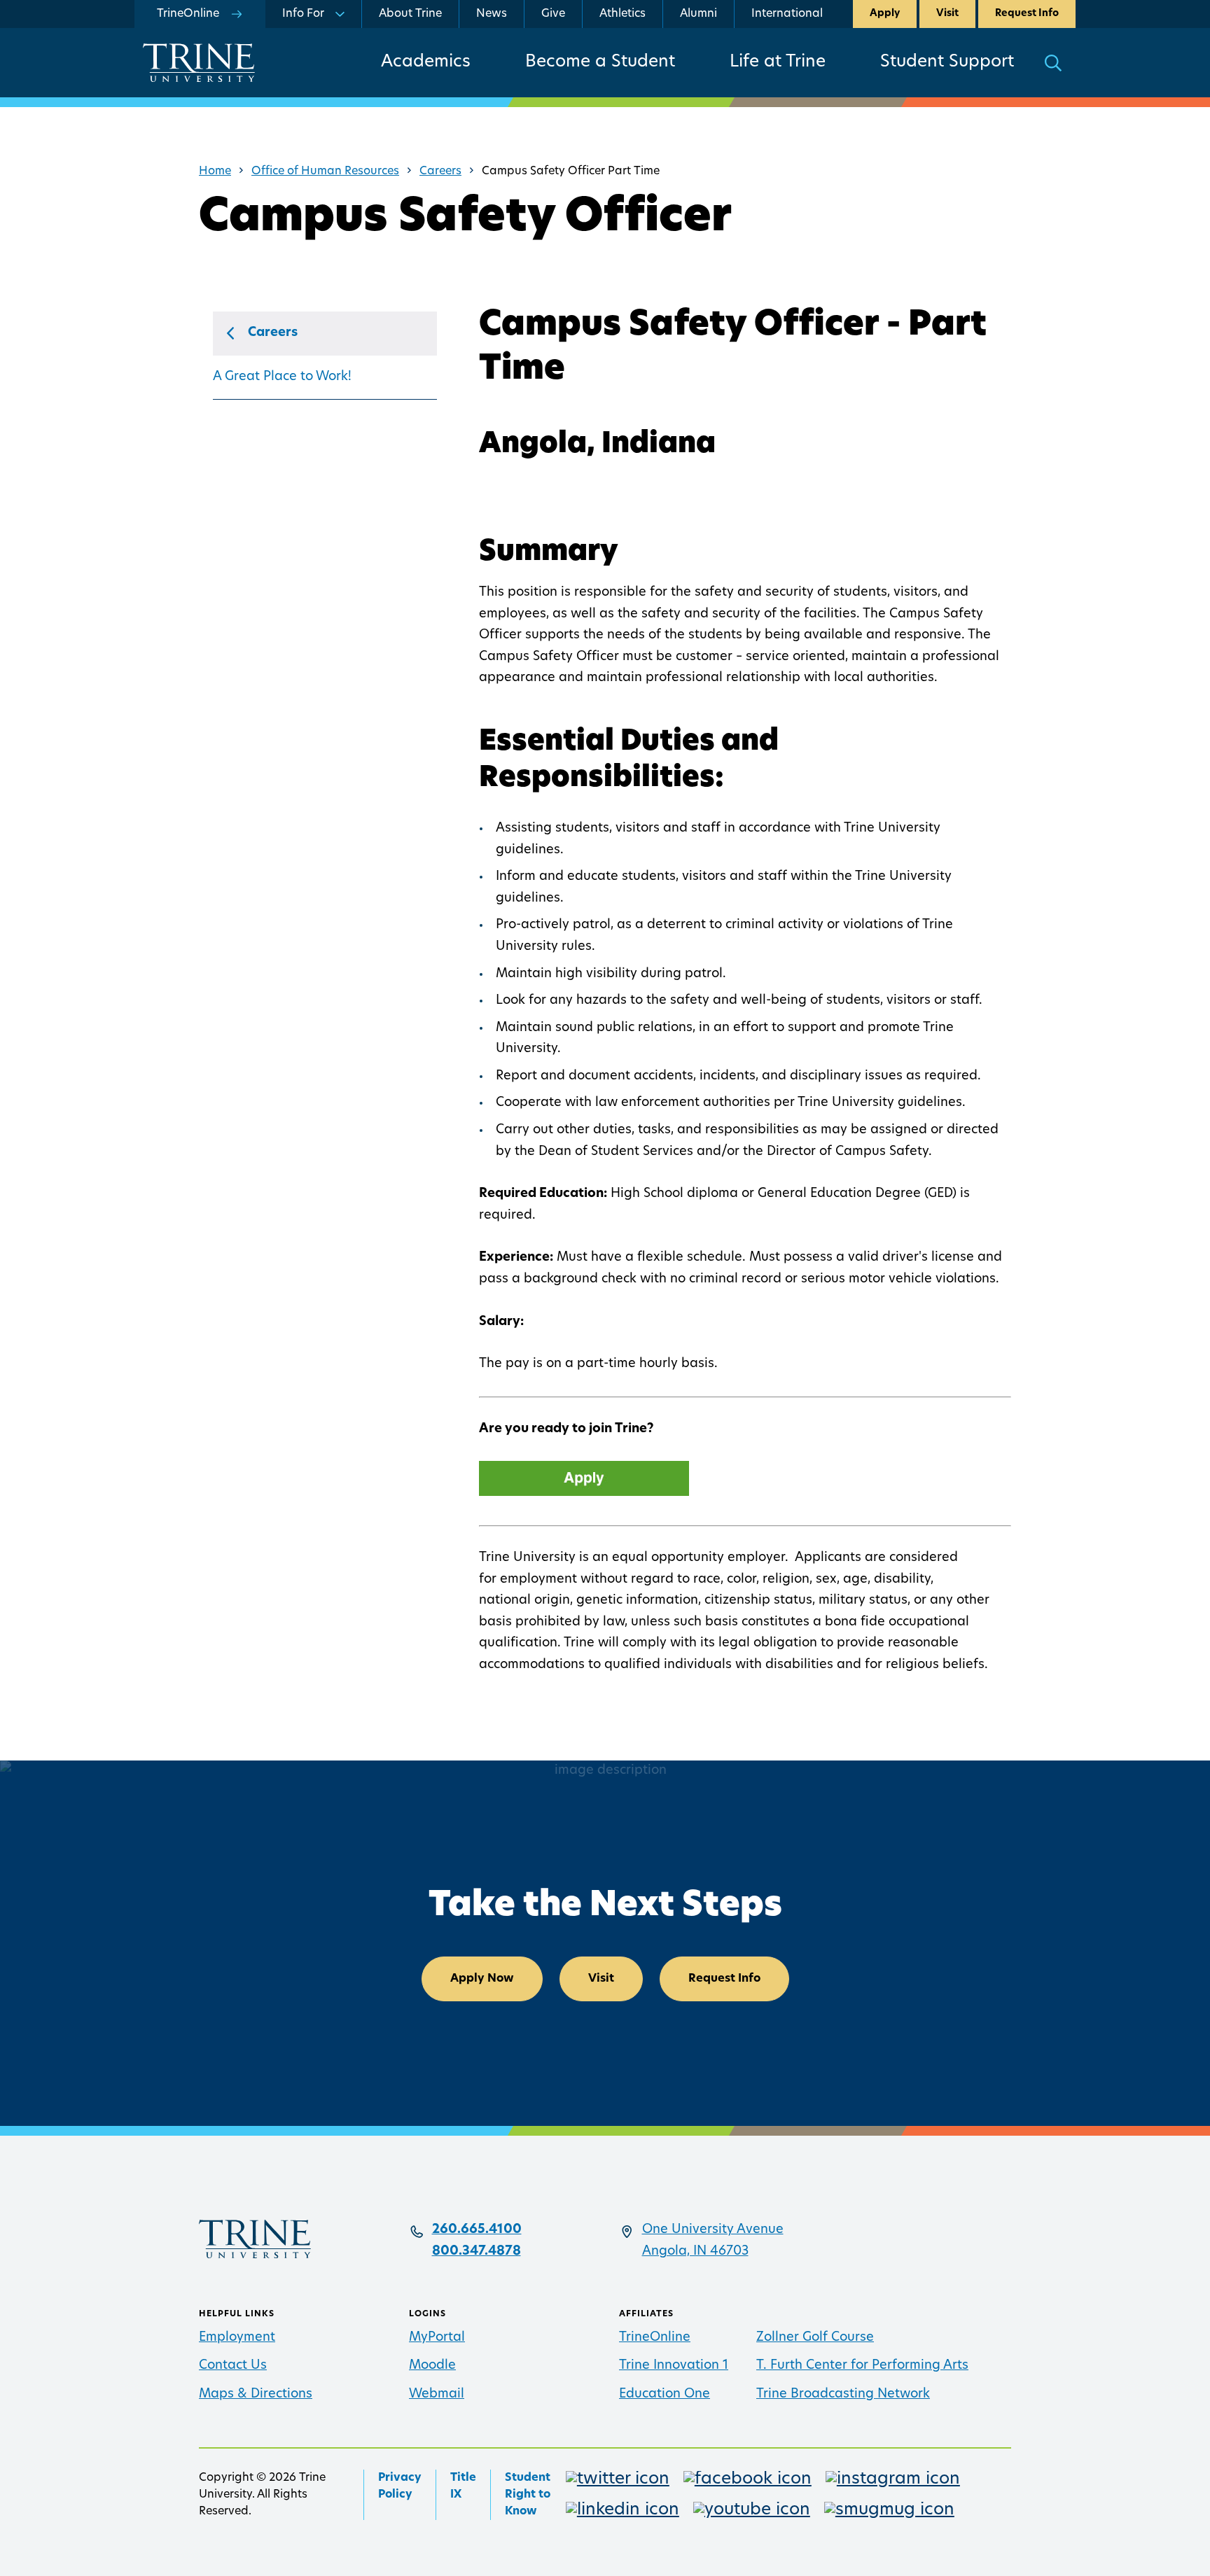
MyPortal (437, 2338)
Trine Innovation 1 (674, 2366)
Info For (303, 14)
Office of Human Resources (325, 171)
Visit (947, 14)
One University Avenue (713, 2230)
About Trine (410, 14)
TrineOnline (655, 2338)
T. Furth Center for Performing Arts (862, 2366)
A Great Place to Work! (282, 377)
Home (215, 171)
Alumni (698, 14)
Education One (665, 2395)
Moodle (432, 2366)
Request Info (1027, 14)
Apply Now (482, 1979)
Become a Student (600, 62)
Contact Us (233, 2366)
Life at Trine (778, 62)
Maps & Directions (256, 2395)
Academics (426, 62)
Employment (237, 2338)
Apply (885, 14)
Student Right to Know (528, 2495)
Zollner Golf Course (815, 2338)
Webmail (437, 2395)
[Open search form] (1053, 63)
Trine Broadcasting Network (843, 2395)
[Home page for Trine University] (199, 63)
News (492, 14)
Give (553, 14)
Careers (440, 171)
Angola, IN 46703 (695, 2252)
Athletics (623, 14)
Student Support (947, 62)
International (787, 14)
